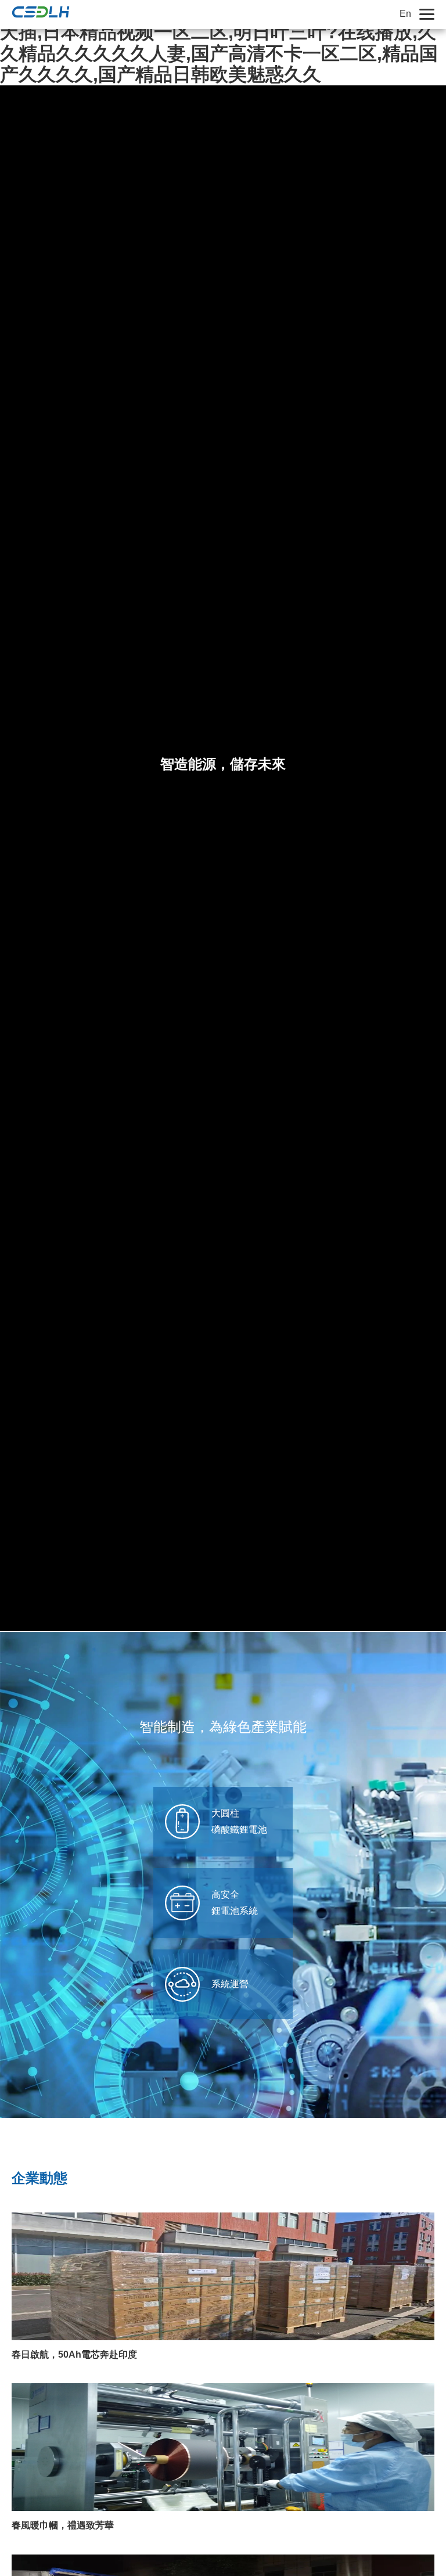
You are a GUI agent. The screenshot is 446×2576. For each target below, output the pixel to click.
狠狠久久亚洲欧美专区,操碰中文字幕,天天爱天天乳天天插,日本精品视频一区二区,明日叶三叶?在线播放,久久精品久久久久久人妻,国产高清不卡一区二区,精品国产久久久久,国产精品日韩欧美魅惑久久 (219, 42)
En (405, 14)
